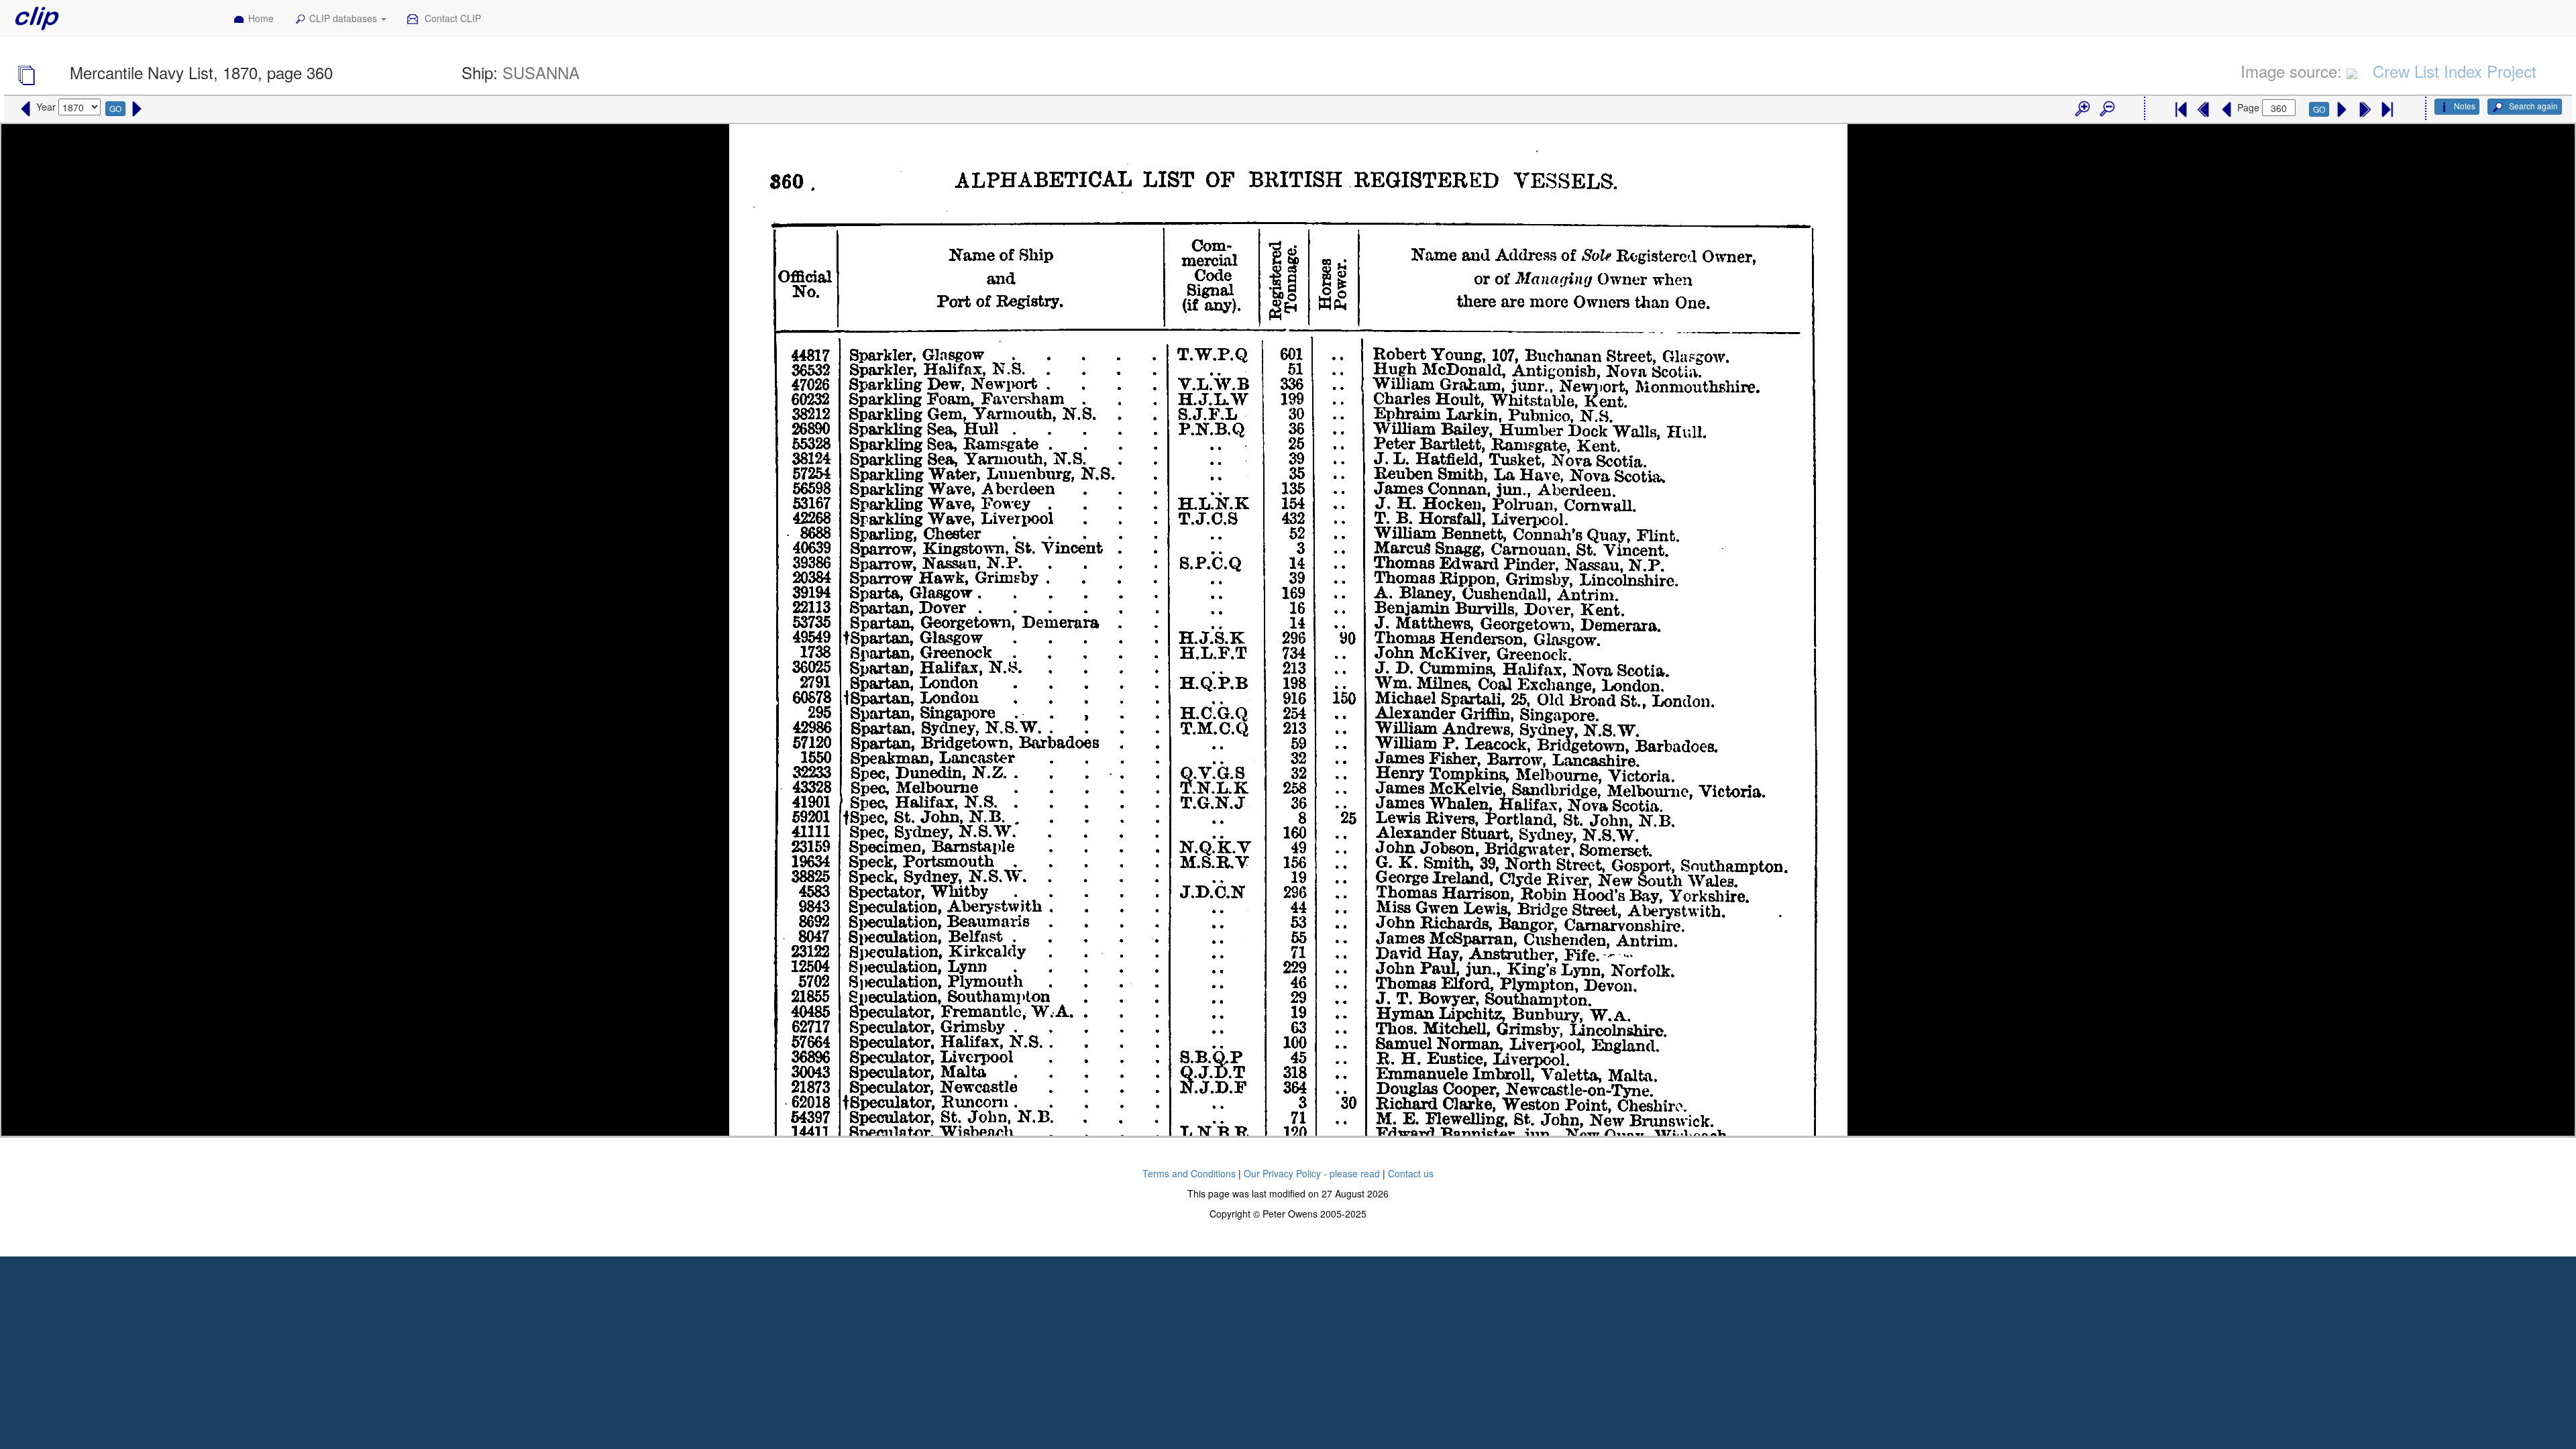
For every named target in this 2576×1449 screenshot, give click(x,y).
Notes (2465, 106)
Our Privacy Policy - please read (1312, 1173)
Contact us (1411, 1173)
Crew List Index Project (2455, 71)
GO (115, 108)
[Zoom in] (2082, 109)
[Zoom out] (2106, 109)
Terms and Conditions (1189, 1173)
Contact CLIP (451, 18)
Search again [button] (2532, 106)
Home (261, 18)
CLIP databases (344, 18)
